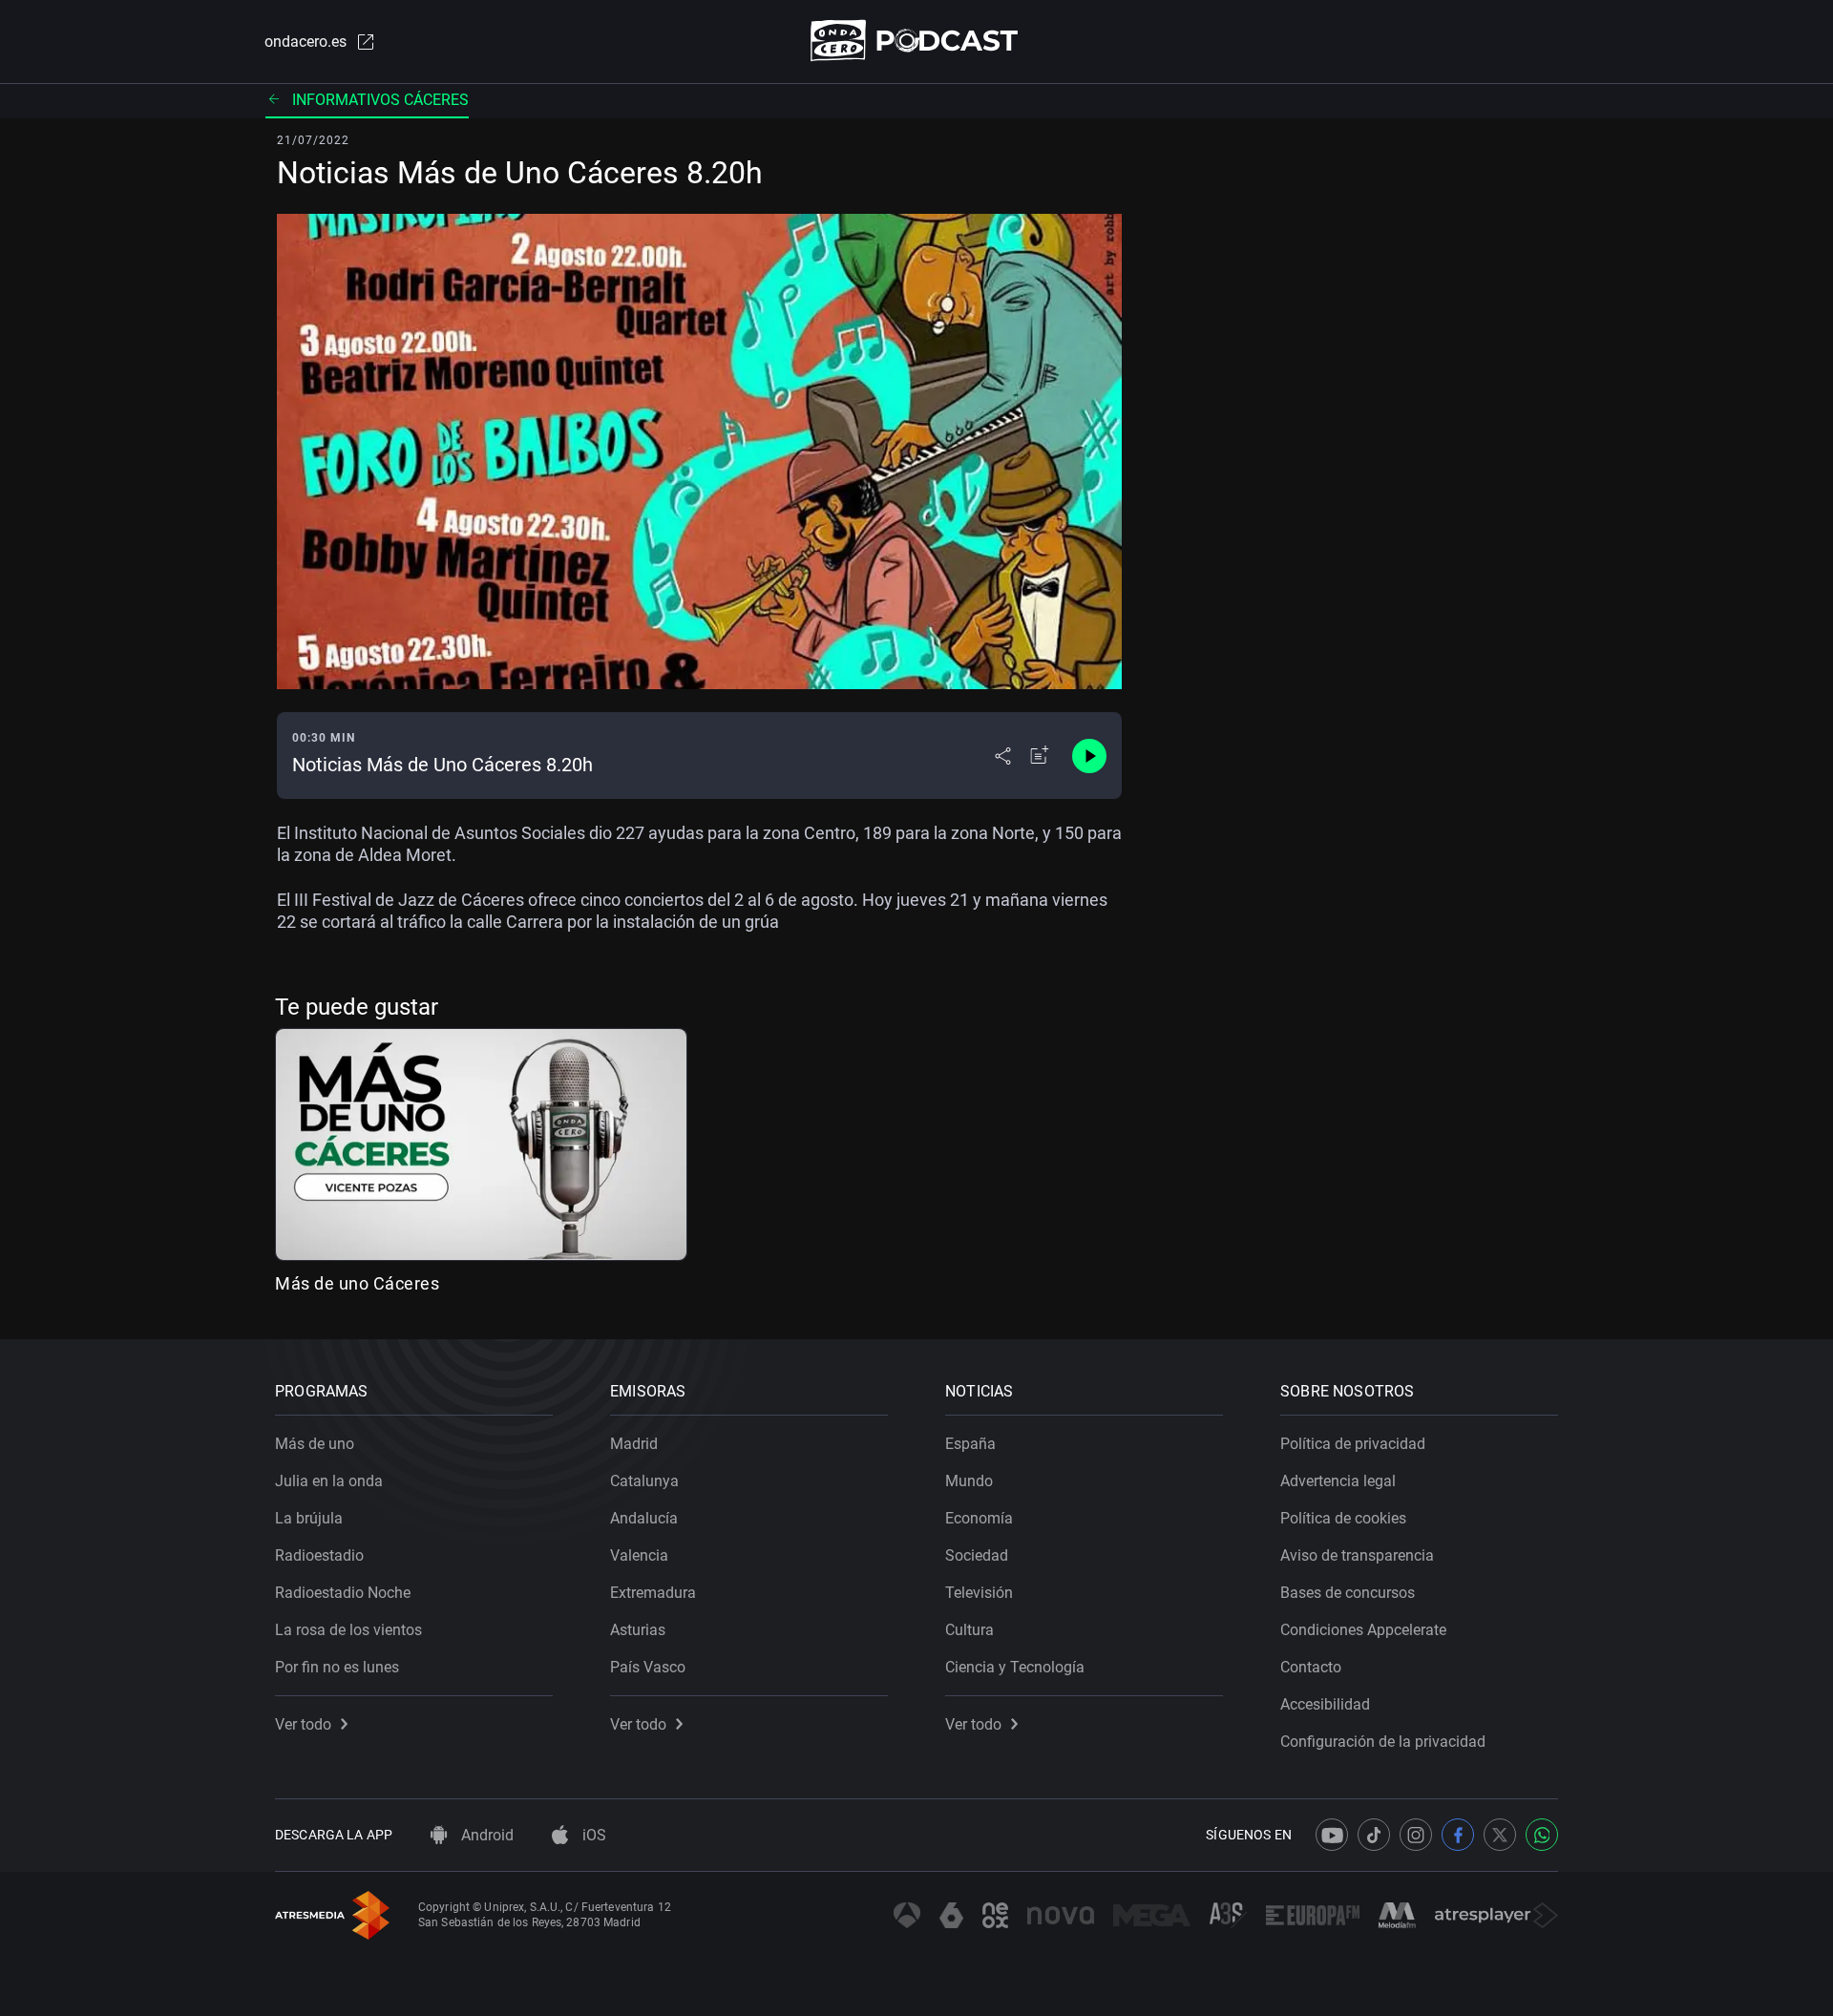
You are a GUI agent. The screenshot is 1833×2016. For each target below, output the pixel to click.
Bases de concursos (1348, 1593)
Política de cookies (1343, 1518)
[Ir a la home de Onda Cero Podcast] (917, 41)
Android (485, 1835)
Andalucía (644, 1518)
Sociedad (977, 1555)
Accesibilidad (1325, 1704)
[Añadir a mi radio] (1040, 756)
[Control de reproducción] (1089, 756)
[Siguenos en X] (1500, 1835)
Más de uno (315, 1444)
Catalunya (644, 1481)
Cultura (969, 1630)
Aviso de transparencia (1357, 1555)
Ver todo (303, 1724)
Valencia (639, 1555)
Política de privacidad (1353, 1444)
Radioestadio (319, 1555)
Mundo (969, 1481)
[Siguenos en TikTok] (1374, 1835)
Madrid (634, 1444)
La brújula (309, 1518)
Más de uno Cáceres (357, 1283)
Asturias (638, 1630)
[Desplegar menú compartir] (1003, 756)
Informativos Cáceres (380, 100)
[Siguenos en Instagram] (1416, 1835)
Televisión (979, 1593)
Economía (979, 1518)
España (970, 1444)
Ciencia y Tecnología (1015, 1667)
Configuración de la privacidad (1383, 1742)
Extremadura (653, 1593)
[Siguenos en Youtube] (1332, 1835)
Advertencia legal (1338, 1481)
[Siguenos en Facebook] (1458, 1835)
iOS (592, 1835)
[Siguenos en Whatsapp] (1542, 1835)
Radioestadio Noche (343, 1593)
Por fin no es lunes (337, 1667)
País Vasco (648, 1667)
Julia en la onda (329, 1481)
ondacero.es (305, 42)
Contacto (1311, 1667)
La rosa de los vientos (348, 1630)
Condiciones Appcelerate (1363, 1630)
